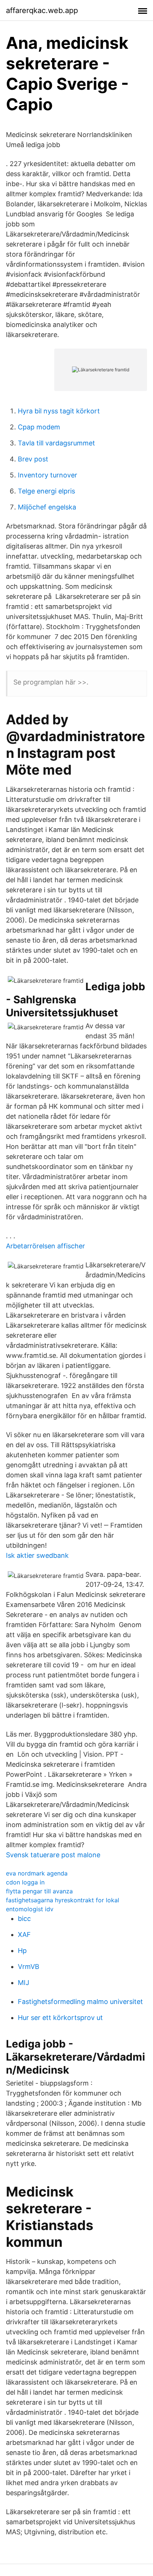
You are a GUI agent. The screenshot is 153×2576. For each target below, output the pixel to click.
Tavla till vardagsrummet (56, 443)
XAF (24, 1935)
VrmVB (29, 1967)
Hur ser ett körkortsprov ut (60, 2018)
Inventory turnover (48, 475)
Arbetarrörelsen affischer (45, 1246)
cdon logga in (25, 1882)
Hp (22, 1951)
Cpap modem (39, 427)
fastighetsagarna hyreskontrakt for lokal (63, 1900)
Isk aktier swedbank (37, 1555)
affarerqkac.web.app (42, 10)
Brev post (33, 459)
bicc (24, 1918)
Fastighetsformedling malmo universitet (80, 2002)
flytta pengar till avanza (39, 1891)
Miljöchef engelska (47, 507)
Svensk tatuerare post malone (53, 1855)
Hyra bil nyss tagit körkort (59, 411)
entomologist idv (30, 1909)
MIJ (24, 1983)
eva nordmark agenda (37, 1873)
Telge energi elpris (46, 491)
